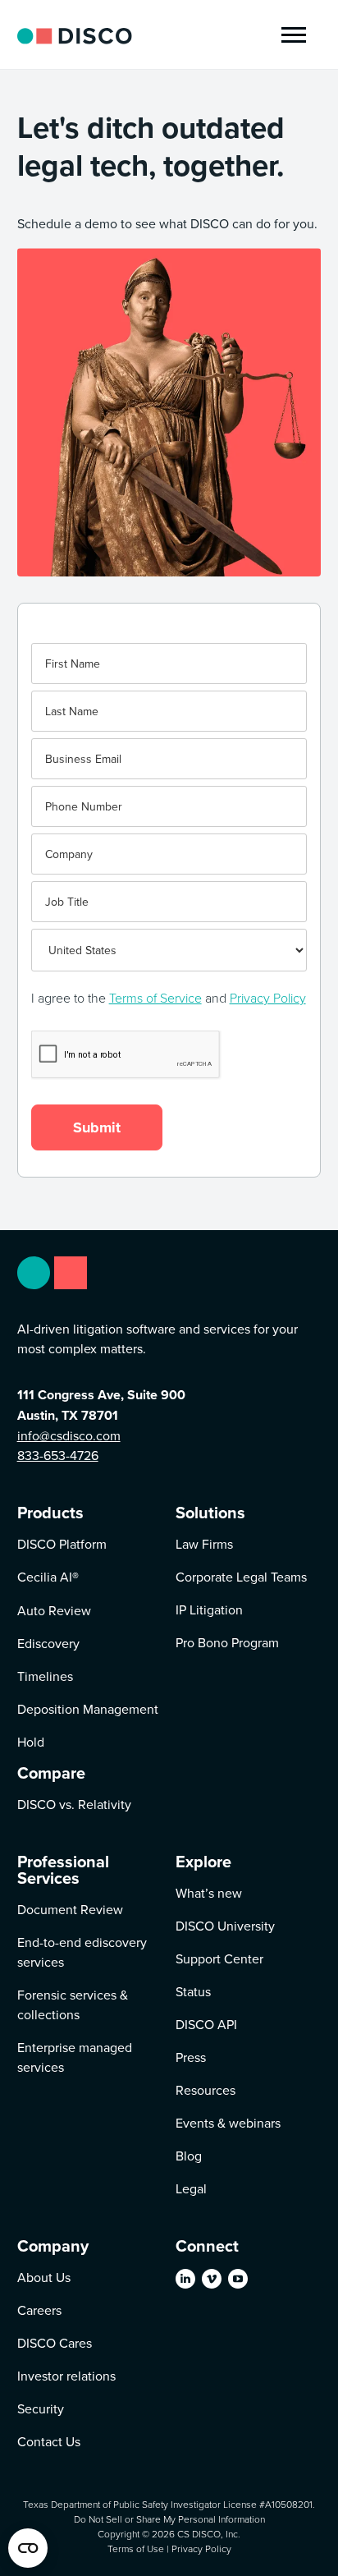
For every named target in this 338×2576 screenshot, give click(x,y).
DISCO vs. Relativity (74, 1804)
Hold (31, 1742)
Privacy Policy (268, 998)
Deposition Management (88, 1709)
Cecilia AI (48, 1577)
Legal (191, 2188)
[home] (75, 34)
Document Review (70, 1909)
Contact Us (49, 2441)
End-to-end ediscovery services (82, 1952)
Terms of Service (155, 998)
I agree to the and (169, 998)
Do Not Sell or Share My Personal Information (169, 2519)
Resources (206, 2090)
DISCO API (206, 2024)
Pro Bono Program (227, 1642)
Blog (189, 2156)
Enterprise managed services (75, 2057)
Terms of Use (136, 2548)
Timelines (45, 1676)
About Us (44, 2277)
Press (191, 2057)
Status (193, 1991)
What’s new (209, 1893)
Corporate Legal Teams (241, 1577)
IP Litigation (209, 1609)
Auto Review (54, 1610)
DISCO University (225, 1926)
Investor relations (66, 2376)
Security (41, 2408)
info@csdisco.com (69, 1435)
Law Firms (204, 1544)
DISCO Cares (55, 2343)
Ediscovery (48, 1643)
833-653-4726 (58, 1455)
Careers (39, 2310)
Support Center (219, 1958)
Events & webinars (228, 2123)
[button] (294, 35)
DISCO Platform (62, 1544)
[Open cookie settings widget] (28, 2548)
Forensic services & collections (73, 2004)
